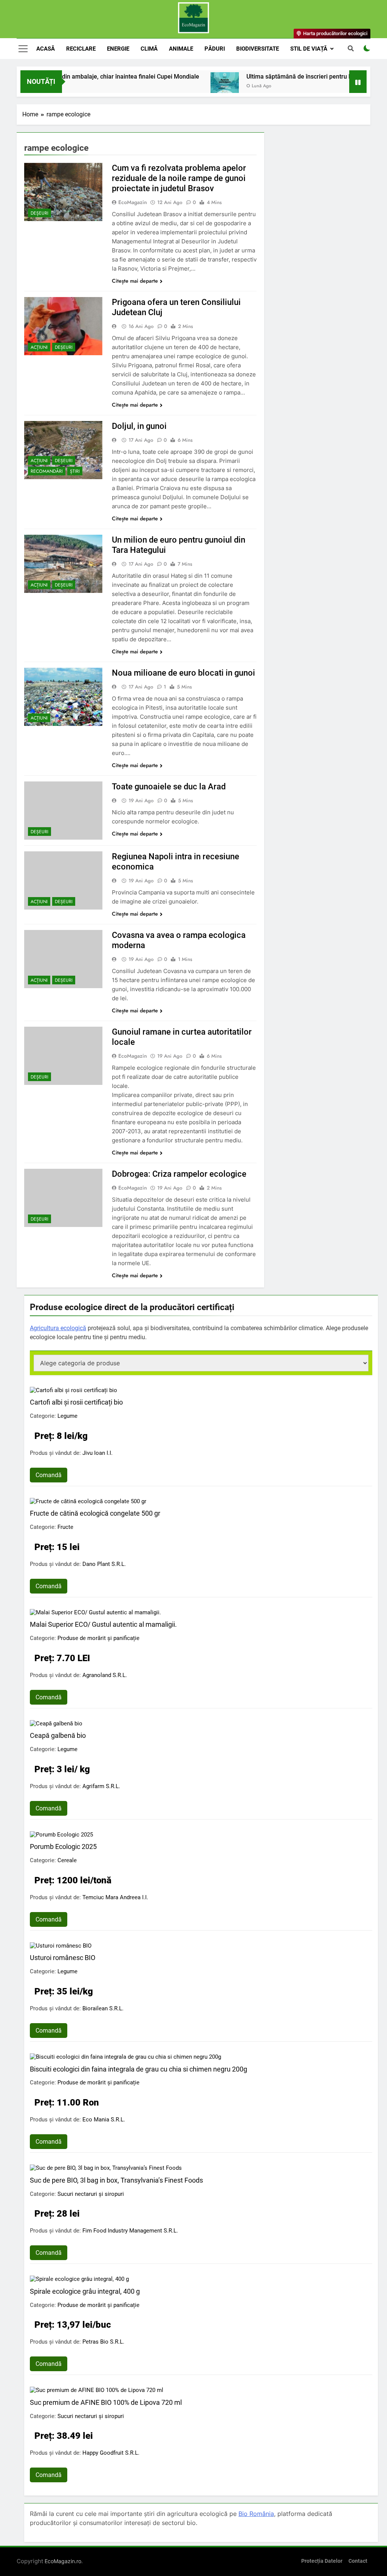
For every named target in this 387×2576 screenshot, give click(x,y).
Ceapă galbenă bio (58, 1735)
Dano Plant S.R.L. (104, 1564)
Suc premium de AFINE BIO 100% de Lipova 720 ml (106, 2402)
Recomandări (47, 471)
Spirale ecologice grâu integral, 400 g (85, 2291)
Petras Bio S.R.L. (103, 2342)
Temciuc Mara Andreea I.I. (115, 1897)
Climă (149, 49)
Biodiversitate (258, 49)
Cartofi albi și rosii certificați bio (76, 1402)
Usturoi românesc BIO (63, 1958)
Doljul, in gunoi (139, 426)
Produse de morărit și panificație (98, 1638)
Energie (118, 49)
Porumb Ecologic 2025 (63, 1847)
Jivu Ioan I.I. (98, 1453)
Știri (75, 471)
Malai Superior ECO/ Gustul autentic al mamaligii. (103, 1624)
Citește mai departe (135, 281)
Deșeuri (39, 213)
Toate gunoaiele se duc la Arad (169, 787)
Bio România (256, 2514)
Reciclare (81, 49)
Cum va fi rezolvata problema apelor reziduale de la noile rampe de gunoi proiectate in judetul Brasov (179, 178)
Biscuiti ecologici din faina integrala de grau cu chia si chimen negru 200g (139, 2069)
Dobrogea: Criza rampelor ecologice (179, 1174)
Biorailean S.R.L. (103, 2008)
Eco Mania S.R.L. (104, 2120)
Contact (358, 2561)
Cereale (67, 1860)
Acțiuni (39, 347)
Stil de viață (309, 49)
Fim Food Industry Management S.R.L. (130, 2231)
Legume (67, 1416)
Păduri (215, 49)
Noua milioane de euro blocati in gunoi (183, 673)
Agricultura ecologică (58, 1328)
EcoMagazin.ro (63, 2561)
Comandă (49, 1475)
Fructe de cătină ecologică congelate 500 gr (95, 1513)
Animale (181, 49)
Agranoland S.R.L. (105, 1675)
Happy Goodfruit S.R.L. (111, 2453)
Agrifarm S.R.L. (101, 1786)
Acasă (46, 49)
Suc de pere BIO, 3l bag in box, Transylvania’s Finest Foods (116, 2180)
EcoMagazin (133, 202)
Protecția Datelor (322, 2561)
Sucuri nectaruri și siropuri (91, 2194)
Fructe (65, 1527)
